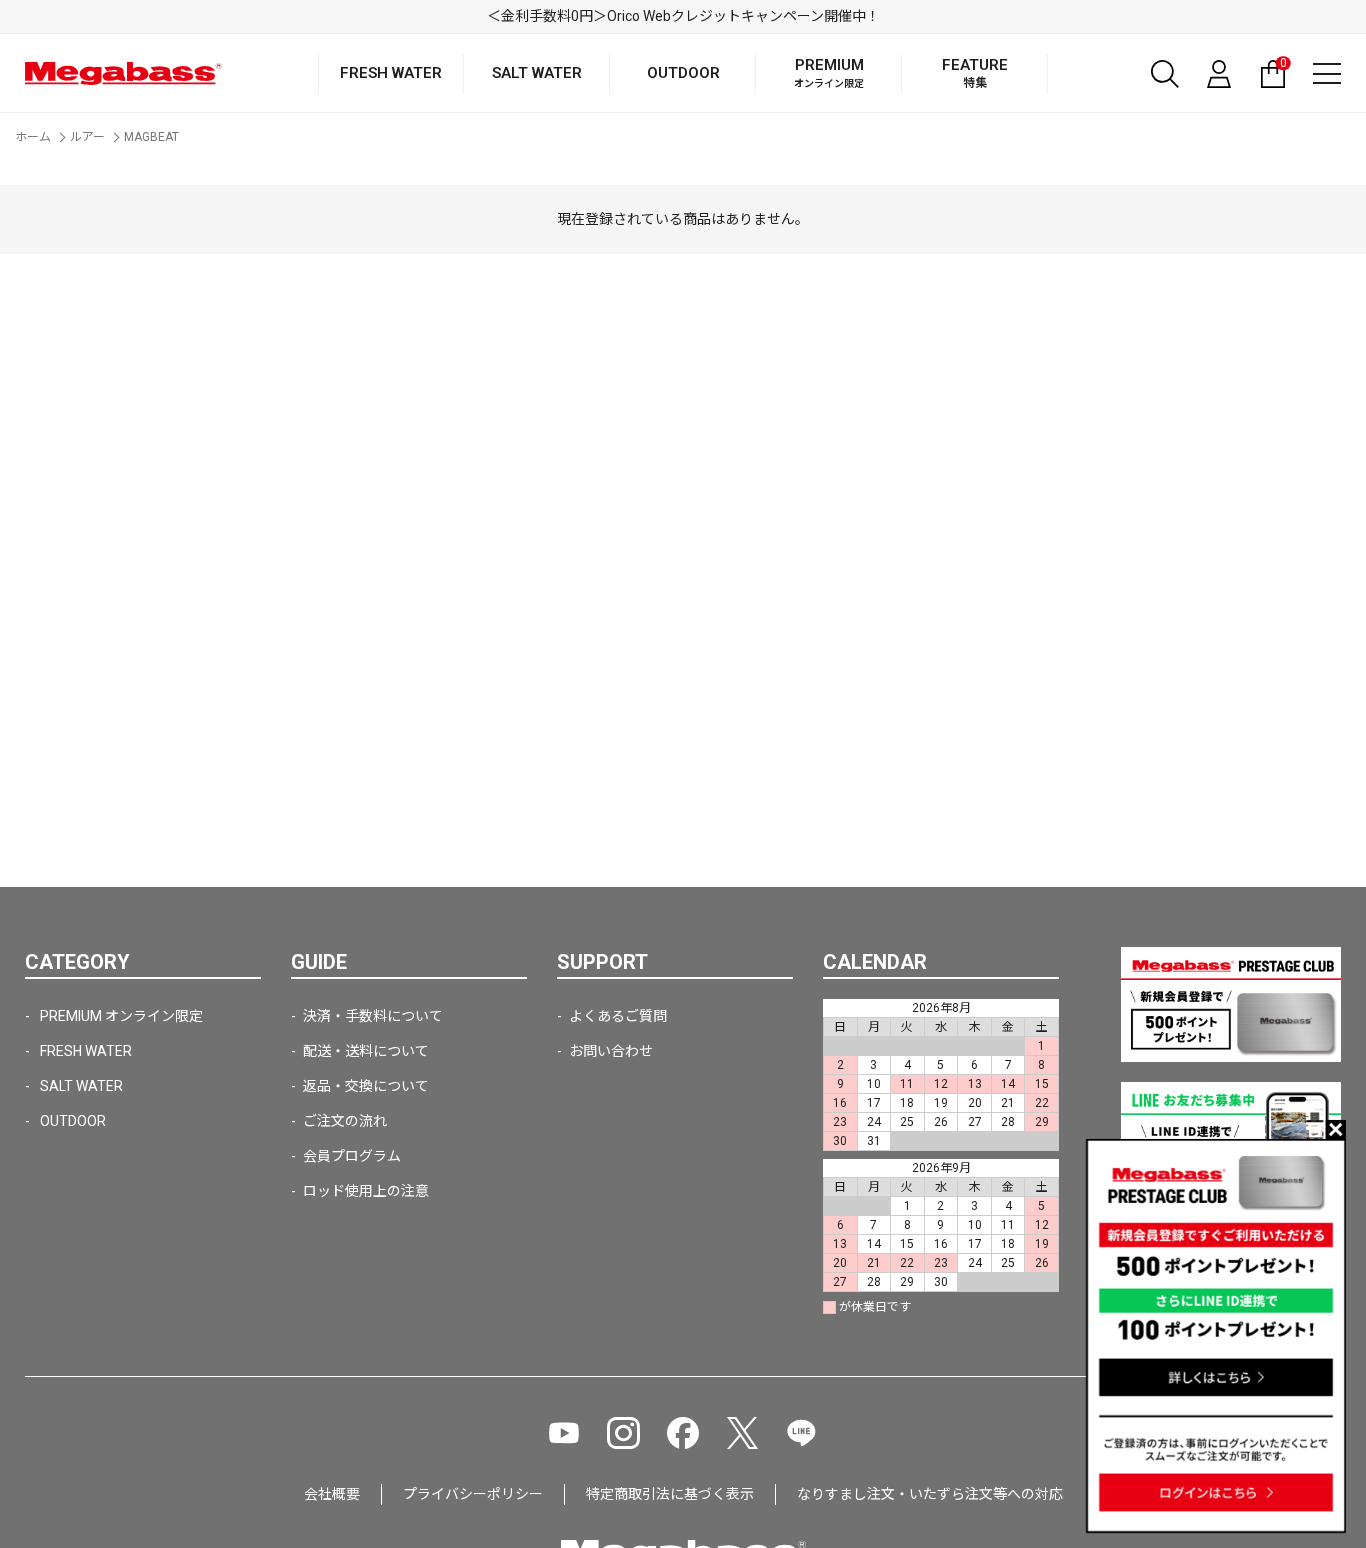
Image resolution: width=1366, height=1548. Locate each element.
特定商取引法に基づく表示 (670, 1494)
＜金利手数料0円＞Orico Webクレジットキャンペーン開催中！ (683, 16)
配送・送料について (366, 1051)
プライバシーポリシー (473, 1494)
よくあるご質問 (618, 1016)
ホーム (33, 137)
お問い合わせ (611, 1051)
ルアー (87, 137)
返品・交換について (366, 1086)
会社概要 (332, 1494)
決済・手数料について (373, 1016)
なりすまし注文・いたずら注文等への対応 (930, 1494)
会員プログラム (352, 1156)
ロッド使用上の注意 (366, 1191)
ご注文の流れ (345, 1121)
